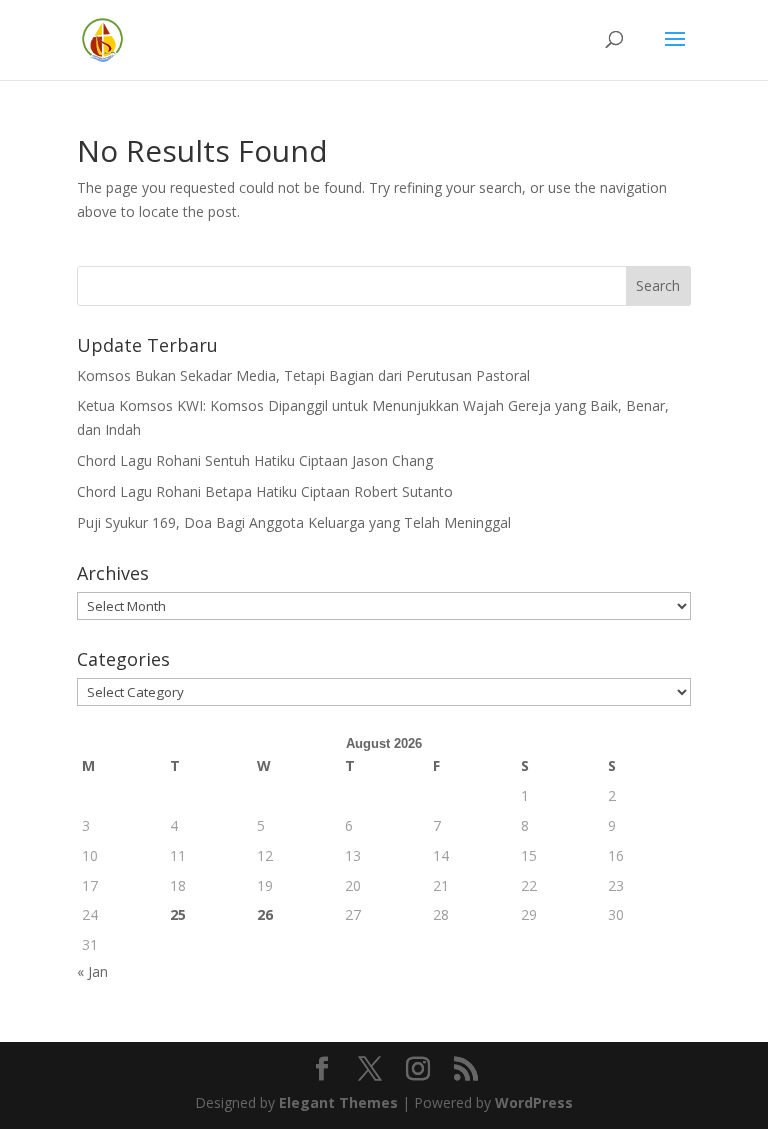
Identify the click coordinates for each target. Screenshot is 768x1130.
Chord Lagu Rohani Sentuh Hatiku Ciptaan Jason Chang (255, 460)
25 (178, 914)
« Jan (92, 971)
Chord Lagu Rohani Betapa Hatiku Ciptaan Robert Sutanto (265, 491)
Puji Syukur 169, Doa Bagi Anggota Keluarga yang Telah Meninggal (294, 522)
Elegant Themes (338, 1102)
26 (265, 914)
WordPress (534, 1102)
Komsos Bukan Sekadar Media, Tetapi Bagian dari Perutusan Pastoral (303, 375)
